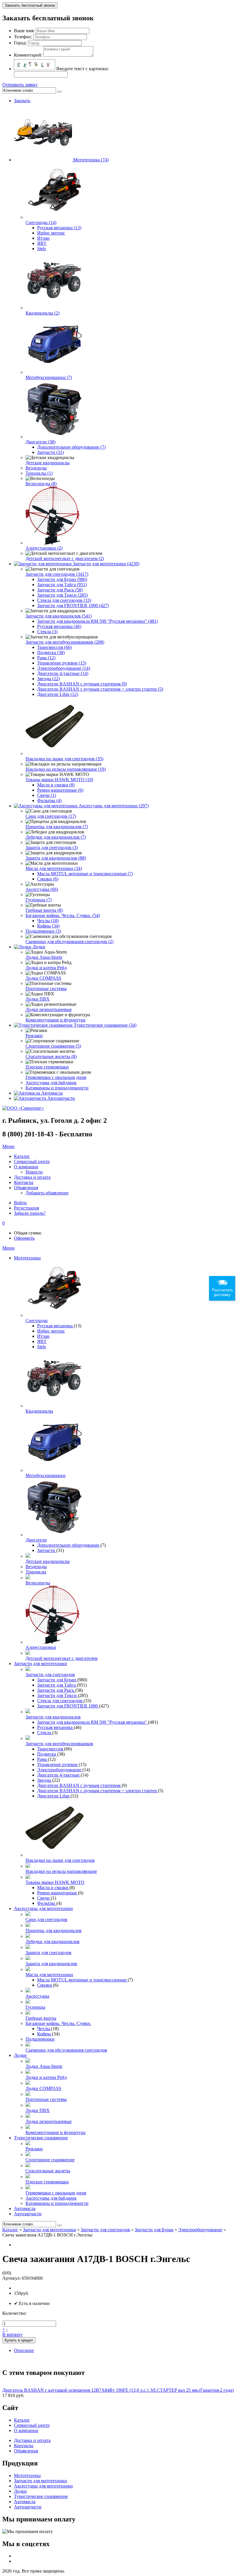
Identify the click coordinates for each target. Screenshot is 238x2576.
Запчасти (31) (51, 452)
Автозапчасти (61, 1098)
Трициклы (36, 1572)
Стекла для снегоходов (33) (64, 600)
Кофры (45, 2034)
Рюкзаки (34, 1036)
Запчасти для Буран (57, 1680)
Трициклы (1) (39, 473)
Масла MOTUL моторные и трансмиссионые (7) (85, 874)
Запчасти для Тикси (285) (62, 595)
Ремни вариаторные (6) (60, 790)
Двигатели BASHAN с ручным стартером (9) (82, 684)
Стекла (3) (47, 632)
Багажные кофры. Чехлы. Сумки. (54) (63, 915)
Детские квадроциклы (48, 463)
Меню (8, 1146)
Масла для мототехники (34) (54, 868)
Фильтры (47, 1903)
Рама (43, 1759)
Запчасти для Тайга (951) (62, 585)
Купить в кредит (19, 2340)
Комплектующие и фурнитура (55, 1020)
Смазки (45, 1985)
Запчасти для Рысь (56, 1690)
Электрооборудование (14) (64, 668)
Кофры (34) (48, 926)
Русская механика (55, 1326)
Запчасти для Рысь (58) (60, 590)
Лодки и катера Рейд (46, 968)
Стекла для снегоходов (60, 1701)
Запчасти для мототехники (40, 1664)
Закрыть (22, 101)
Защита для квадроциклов (51, 1964)
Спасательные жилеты (48, 2171)
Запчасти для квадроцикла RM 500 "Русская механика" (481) (98, 621)
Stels (42, 249)
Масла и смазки (53, 1888)
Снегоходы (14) (41, 222)
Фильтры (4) (49, 800)
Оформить (24, 1238)
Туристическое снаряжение (41, 2138)
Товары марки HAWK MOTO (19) (59, 780)
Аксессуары (37, 1996)
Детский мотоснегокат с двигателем (62, 1658)
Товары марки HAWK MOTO (55, 1882)
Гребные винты (41, 2018)
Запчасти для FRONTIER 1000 (68, 1706)
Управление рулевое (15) (62, 663)
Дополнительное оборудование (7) (71, 447)
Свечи (44, 1898)
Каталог (10, 2230)
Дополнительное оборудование (69, 1545)
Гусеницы (35, 2007)
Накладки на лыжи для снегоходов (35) (64, 759)
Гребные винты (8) (44, 910)
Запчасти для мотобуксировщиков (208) (65, 642)
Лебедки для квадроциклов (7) (56, 837)
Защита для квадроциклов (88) (56, 858)
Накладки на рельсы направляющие (61, 1871)
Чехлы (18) (48, 921)
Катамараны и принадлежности (57, 1088)
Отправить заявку (20, 85)
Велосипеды (38, 1583)
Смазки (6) (48, 879)
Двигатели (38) (40, 442)
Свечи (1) (47, 795)
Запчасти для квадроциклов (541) (59, 616)
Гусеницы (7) (39, 900)
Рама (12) (46, 658)
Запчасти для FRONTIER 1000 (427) (73, 605)
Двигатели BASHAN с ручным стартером (79, 1785)
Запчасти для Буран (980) (62, 579)
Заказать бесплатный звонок (30, 5)
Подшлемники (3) (43, 931)
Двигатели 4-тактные (59, 1775)
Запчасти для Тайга (57, 1685)
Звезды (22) (48, 679)
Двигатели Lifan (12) (58, 694)
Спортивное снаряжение (50, 2160)
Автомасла (52, 1093)
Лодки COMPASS (43, 978)
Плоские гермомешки (47, 1067)
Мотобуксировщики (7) (49, 377)
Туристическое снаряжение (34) (105, 1025)
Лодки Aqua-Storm (44, 957)
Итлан (43, 238)
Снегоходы (37, 1321)
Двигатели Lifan (54, 1796)
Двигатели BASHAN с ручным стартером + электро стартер (98, 1791)
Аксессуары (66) (42, 889)
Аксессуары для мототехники (43, 1908)
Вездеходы (36, 468)
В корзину (12, 2334)
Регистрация (26, 1208)
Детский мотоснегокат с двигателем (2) (65, 558)
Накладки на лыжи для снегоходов (60, 1860)
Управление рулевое (58, 1764)
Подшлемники (40, 2039)
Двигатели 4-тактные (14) (63, 673)
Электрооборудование (60, 1770)
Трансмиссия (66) (54, 647)
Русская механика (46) (59, 626)
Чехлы (44, 2029)
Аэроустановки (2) (44, 548)
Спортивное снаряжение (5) (53, 1046)
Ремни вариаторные (58, 1893)
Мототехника (27, 1258)
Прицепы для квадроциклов (54, 1930)
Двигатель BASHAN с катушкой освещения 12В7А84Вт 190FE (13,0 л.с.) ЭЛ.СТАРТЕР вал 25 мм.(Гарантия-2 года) (118, 2390)
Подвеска (47, 1754)
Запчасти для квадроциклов (53, 1717)
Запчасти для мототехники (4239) (106, 564)
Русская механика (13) (59, 228)
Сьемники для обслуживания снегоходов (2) (70, 942)
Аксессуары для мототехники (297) (114, 806)
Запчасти (47, 1550)
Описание (24, 2350)
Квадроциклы (39, 1411)
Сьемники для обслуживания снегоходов (66, 2050)
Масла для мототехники (49, 1975)
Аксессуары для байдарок (51, 1083)
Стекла (45, 1733)
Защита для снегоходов (48, 1953)
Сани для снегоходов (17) (51, 816)
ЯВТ (42, 243)
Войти (20, 1203)
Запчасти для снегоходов (50, 1675)
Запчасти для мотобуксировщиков (59, 1744)
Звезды (45, 1780)
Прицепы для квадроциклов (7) (57, 827)
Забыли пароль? (30, 1213)
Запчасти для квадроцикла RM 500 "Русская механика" (93, 1722)
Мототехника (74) (91, 160)
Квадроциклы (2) (43, 313)
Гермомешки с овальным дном (56, 1077)
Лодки (39, 947)
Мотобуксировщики (46, 1475)
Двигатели (36, 1540)
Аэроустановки (41, 1647)
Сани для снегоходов (46, 1919)
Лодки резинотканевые (49, 1009)
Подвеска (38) (51, 652)
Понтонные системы (46, 989)
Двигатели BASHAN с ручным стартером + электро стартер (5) (100, 689)
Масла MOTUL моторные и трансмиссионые (82, 1980)
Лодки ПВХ (38, 999)
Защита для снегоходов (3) (52, 847)
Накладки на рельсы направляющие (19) (66, 769)
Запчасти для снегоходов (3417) (57, 574)
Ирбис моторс (51, 233)
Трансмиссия (51, 1749)
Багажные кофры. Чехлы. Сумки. (58, 2023)
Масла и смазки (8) (56, 785)
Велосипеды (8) (41, 484)
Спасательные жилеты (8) (51, 1056)
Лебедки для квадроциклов (53, 1942)
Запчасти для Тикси (57, 1695)
